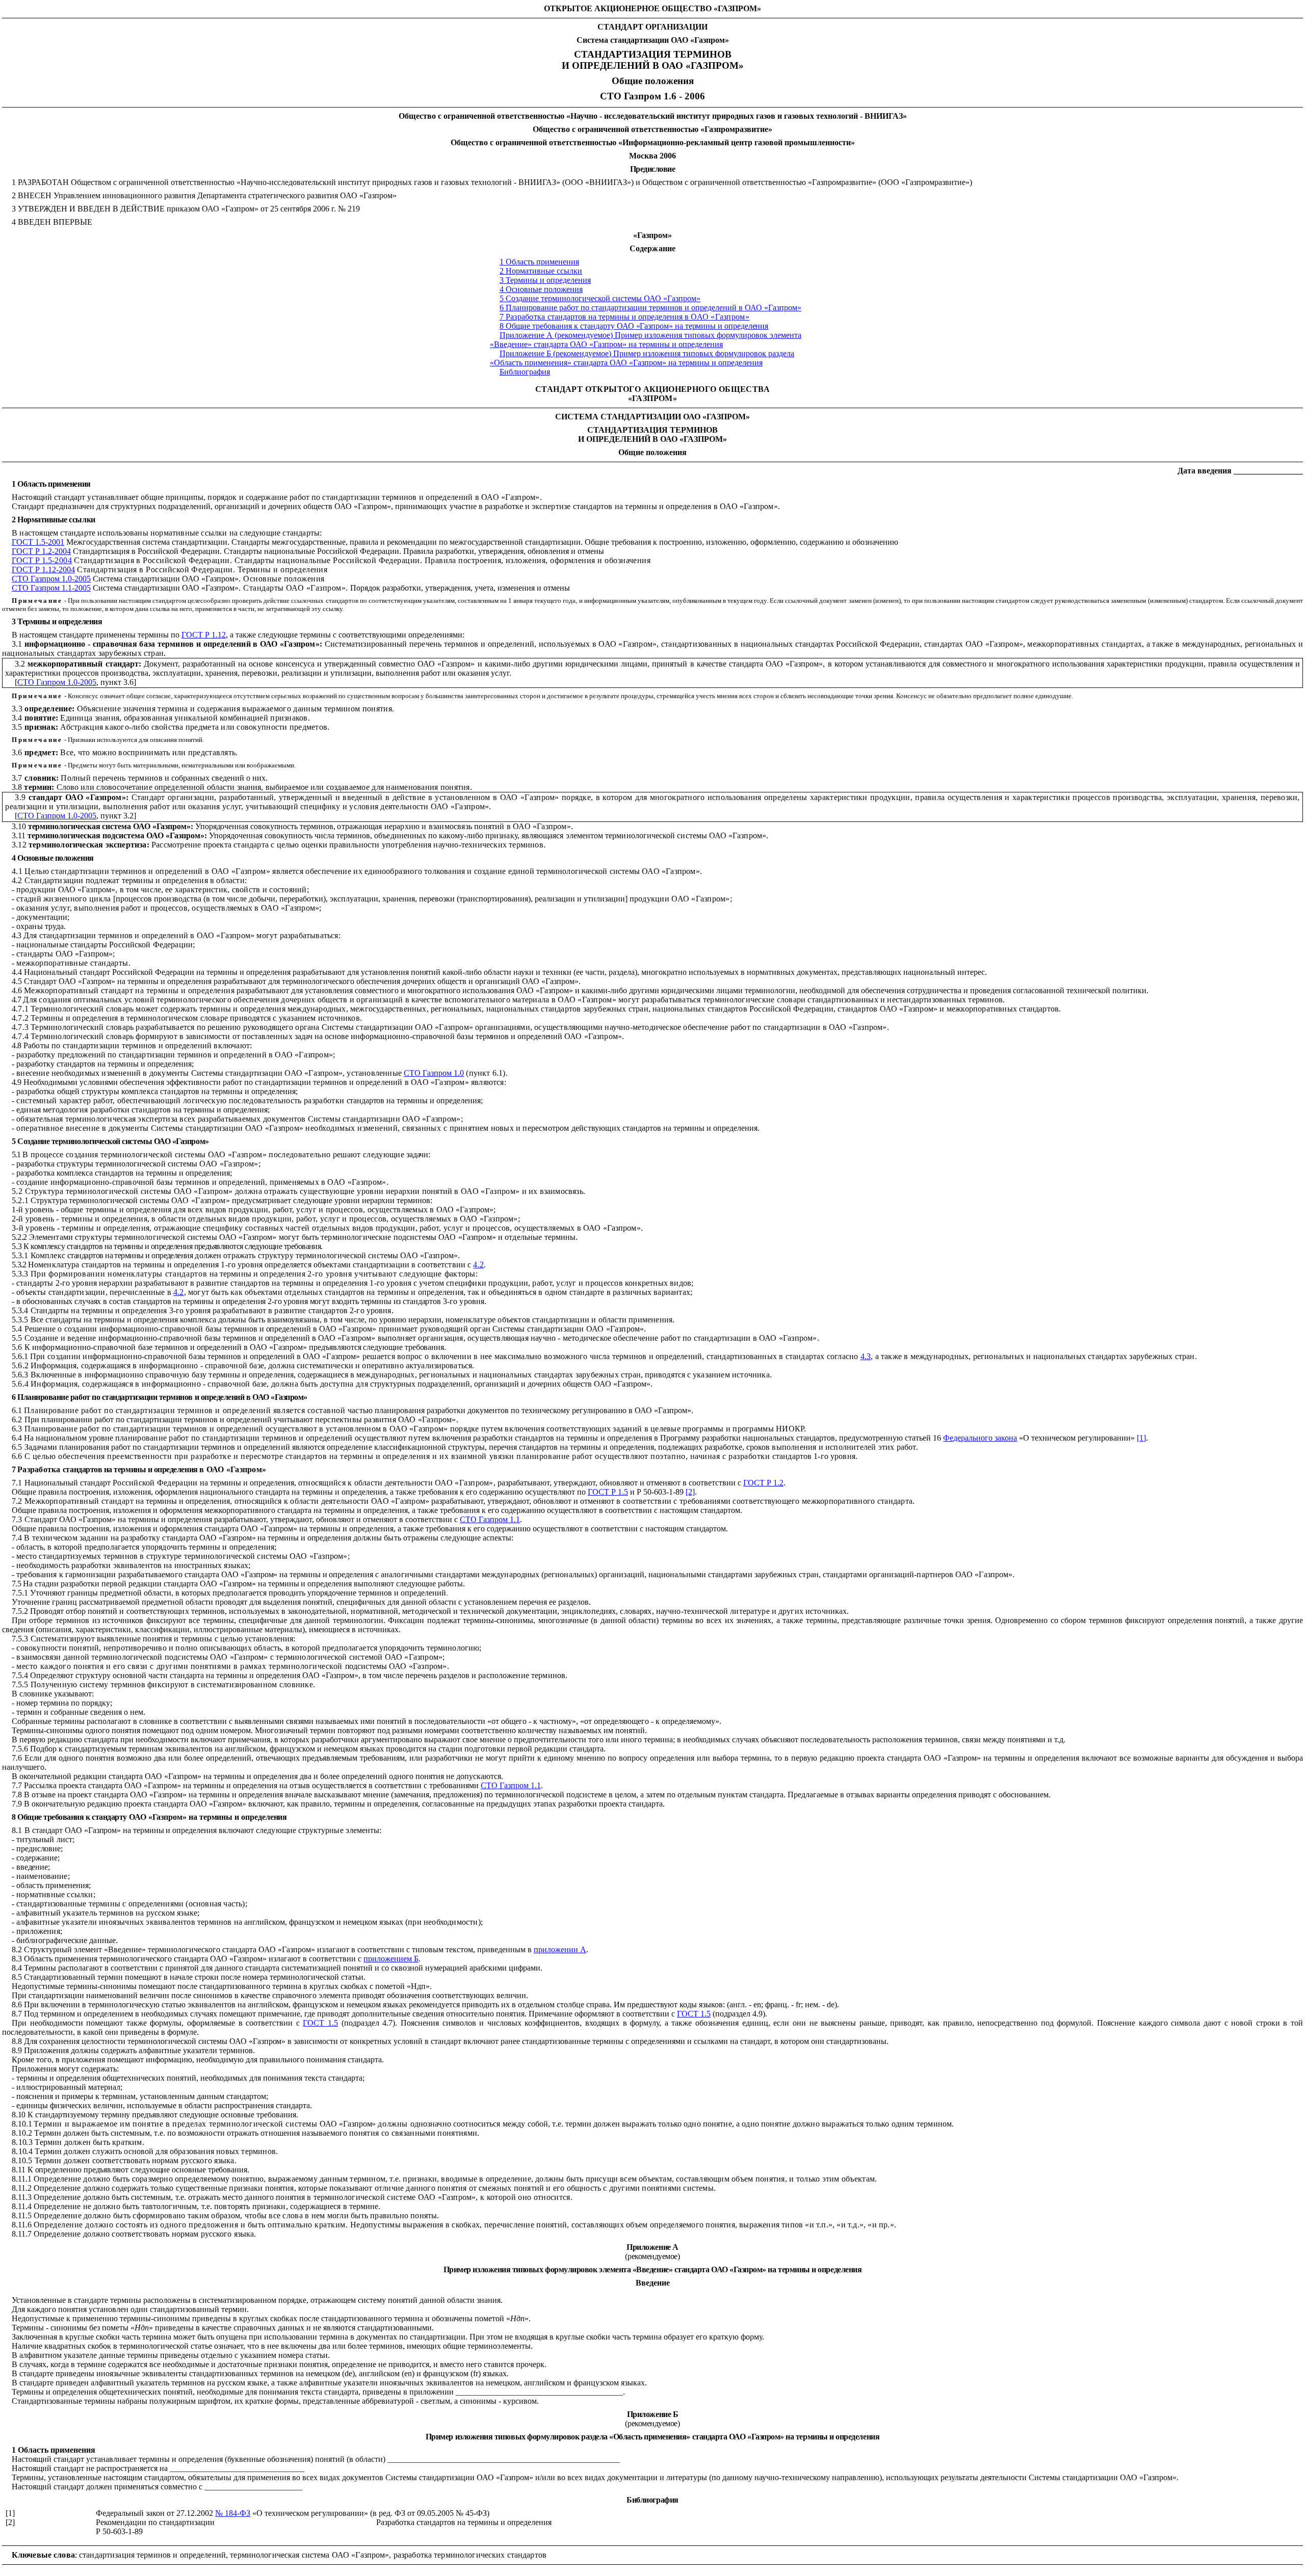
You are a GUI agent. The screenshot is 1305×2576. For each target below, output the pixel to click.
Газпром (643, 96)
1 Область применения (539, 262)
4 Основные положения (541, 289)
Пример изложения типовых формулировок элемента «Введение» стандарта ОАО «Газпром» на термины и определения (646, 340)
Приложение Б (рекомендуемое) (555, 353)
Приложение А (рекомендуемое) (556, 335)
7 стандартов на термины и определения (624, 317)
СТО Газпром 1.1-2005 (51, 588)
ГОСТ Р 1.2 (763, 1483)
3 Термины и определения (545, 280)
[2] (690, 1492)
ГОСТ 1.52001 (38, 542)
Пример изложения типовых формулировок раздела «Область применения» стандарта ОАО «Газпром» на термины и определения (642, 358)
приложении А (560, 1949)
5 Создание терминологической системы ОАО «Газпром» (600, 298)
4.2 (478, 1265)
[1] (1141, 1438)
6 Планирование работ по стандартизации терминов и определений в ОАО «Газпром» (650, 308)
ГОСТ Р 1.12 (204, 635)
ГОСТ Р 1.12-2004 (43, 569)
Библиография (525, 372)
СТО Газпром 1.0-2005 (51, 579)
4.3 (866, 1356)
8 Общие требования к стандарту (634, 326)
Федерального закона (980, 1438)
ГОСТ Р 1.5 (42, 560)
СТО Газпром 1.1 (490, 1519)
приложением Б (391, 1959)
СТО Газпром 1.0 (434, 1073)
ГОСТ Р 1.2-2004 (41, 551)
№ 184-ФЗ (233, 2513)
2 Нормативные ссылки (541, 271)
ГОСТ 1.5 (694, 2014)
